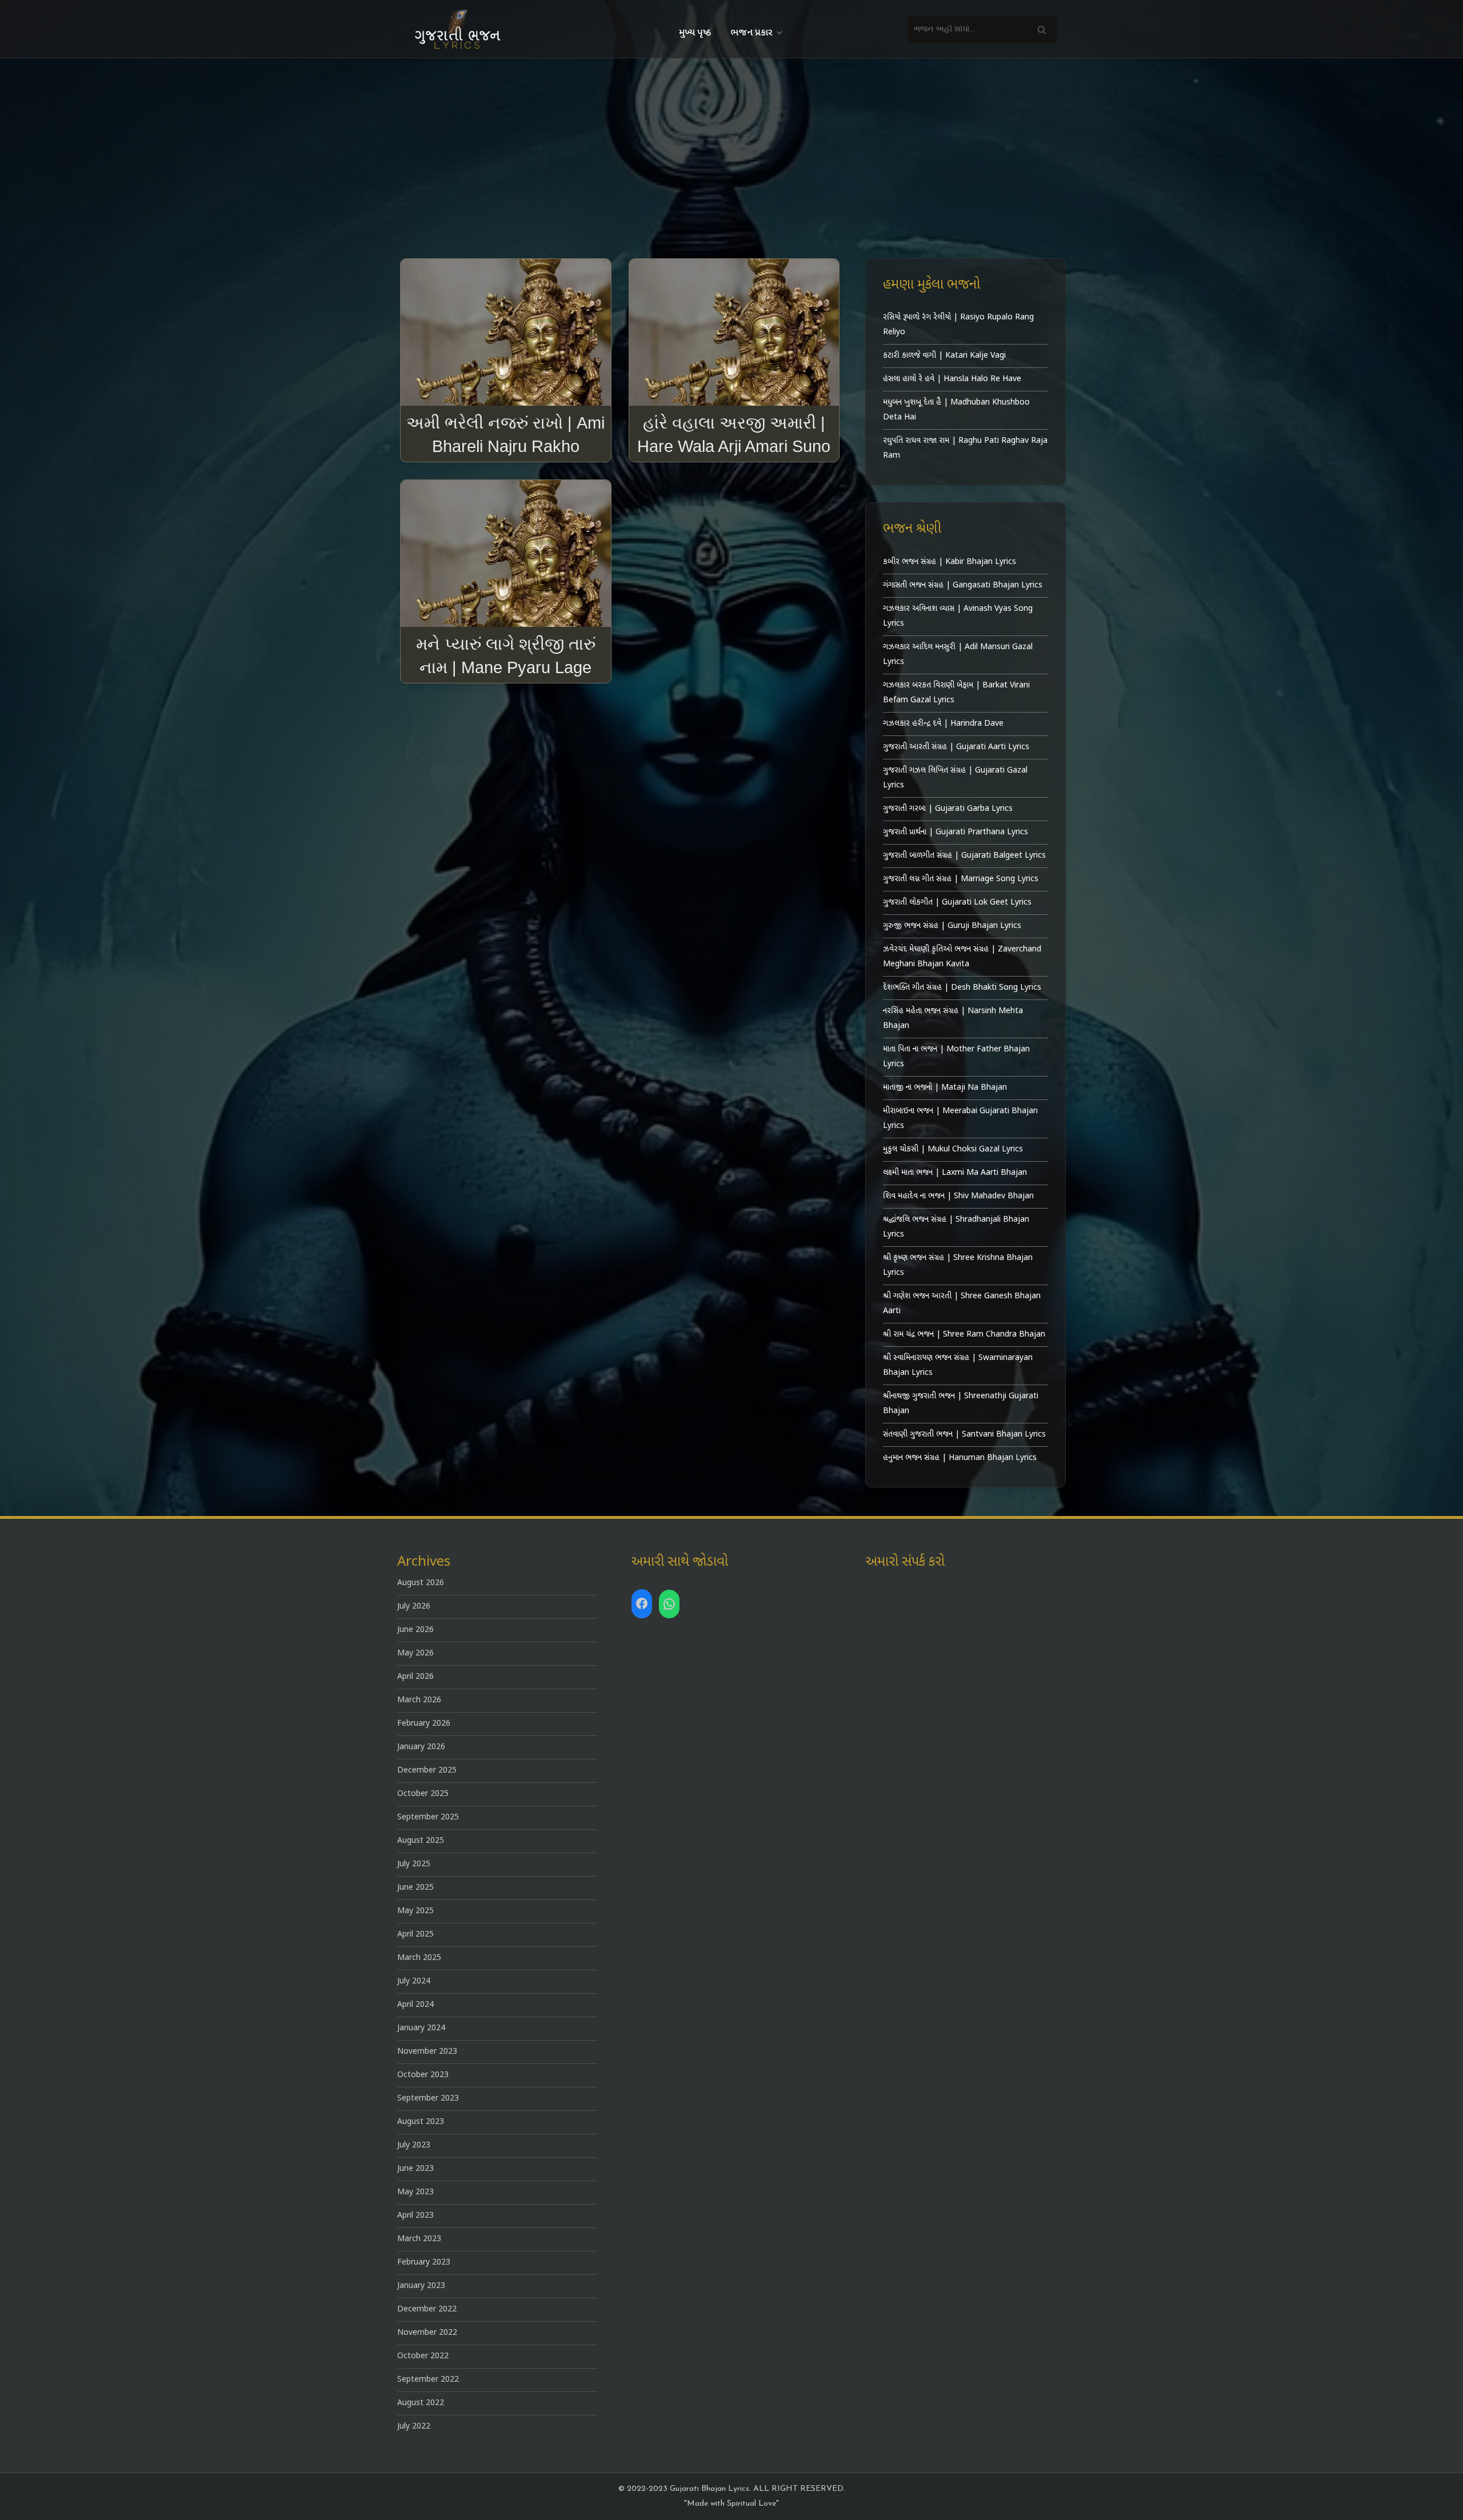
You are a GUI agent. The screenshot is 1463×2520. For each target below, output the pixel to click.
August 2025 (421, 1841)
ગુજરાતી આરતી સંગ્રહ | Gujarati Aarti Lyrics (956, 747)
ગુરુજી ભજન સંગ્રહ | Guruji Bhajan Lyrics (952, 926)
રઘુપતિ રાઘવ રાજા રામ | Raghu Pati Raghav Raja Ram (965, 448)
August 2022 (421, 2403)
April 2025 (415, 1935)
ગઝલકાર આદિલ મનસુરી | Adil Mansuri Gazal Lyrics (958, 655)
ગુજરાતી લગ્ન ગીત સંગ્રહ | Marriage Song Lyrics (961, 879)
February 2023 (424, 2263)
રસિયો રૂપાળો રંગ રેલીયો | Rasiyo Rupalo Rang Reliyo (958, 325)
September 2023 (428, 2099)
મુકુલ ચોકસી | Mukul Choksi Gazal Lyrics (953, 1149)
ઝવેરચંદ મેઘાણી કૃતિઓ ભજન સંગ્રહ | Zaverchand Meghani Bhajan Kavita (962, 957)
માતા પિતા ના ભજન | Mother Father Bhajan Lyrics (956, 1057)
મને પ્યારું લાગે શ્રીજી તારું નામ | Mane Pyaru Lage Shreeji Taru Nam (506, 667)
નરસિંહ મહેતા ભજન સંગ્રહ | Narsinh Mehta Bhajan (953, 1019)
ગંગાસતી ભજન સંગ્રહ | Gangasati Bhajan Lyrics (963, 585)
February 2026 (424, 1724)
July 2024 (414, 1981)
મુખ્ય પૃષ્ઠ (695, 33)
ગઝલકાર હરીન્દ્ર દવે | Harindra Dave (943, 724)
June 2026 (415, 1630)
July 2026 (414, 1607)
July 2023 (414, 2145)
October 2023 (423, 2075)
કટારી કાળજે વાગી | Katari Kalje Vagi (944, 356)
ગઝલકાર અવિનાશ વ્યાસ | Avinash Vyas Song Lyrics (958, 616)
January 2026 (421, 1747)
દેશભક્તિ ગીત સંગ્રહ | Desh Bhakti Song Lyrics (962, 988)
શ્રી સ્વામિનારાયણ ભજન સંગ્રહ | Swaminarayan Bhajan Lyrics (958, 1365)
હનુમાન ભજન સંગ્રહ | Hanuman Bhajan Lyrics (960, 1458)
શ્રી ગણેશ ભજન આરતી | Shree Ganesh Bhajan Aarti (962, 1304)
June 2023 (415, 2169)
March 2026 (419, 1700)
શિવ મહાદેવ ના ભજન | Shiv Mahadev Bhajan (958, 1196)
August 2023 (421, 2122)
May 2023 (415, 2192)
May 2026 (415, 1653)
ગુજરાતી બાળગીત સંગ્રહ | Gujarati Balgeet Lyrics (964, 856)
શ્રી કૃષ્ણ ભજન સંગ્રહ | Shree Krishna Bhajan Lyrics (958, 1265)
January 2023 (421, 2286)
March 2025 (419, 1958)
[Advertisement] (731, 144)
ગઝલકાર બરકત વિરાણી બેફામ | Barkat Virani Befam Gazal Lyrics (956, 693)
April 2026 (415, 1677)
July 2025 (414, 1864)
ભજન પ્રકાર (751, 33)
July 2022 (414, 2427)
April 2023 (415, 2216)
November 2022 (427, 2333)
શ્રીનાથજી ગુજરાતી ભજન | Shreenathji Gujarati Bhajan (961, 1404)
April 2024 (415, 2005)
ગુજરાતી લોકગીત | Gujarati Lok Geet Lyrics (957, 903)
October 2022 (423, 2356)
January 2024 (421, 2028)
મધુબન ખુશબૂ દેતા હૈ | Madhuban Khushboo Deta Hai (956, 410)
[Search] (1042, 29)
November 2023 (427, 2052)
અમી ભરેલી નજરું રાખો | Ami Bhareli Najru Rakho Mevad (505, 446)
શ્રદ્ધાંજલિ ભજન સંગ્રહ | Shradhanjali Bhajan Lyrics (956, 1227)
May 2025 (415, 1911)
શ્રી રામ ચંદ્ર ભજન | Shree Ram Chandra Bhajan (964, 1335)
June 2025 (415, 1888)
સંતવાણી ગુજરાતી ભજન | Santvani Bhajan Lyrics (964, 1435)
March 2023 (419, 2239)
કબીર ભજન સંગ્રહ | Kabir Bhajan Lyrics (950, 562)
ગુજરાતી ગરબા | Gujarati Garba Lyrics (948, 809)
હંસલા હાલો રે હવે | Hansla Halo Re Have (952, 379)
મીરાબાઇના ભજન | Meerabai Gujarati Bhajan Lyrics (960, 1119)
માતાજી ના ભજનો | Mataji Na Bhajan (945, 1088)
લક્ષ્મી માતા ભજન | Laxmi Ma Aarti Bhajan (955, 1173)
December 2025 (427, 1771)
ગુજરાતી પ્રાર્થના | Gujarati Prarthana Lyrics (956, 832)
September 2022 (428, 2380)
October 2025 (423, 1794)
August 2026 (421, 1583)
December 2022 (427, 2309)
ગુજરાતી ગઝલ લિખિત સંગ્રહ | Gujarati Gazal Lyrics (955, 778)
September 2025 (428, 1817)
